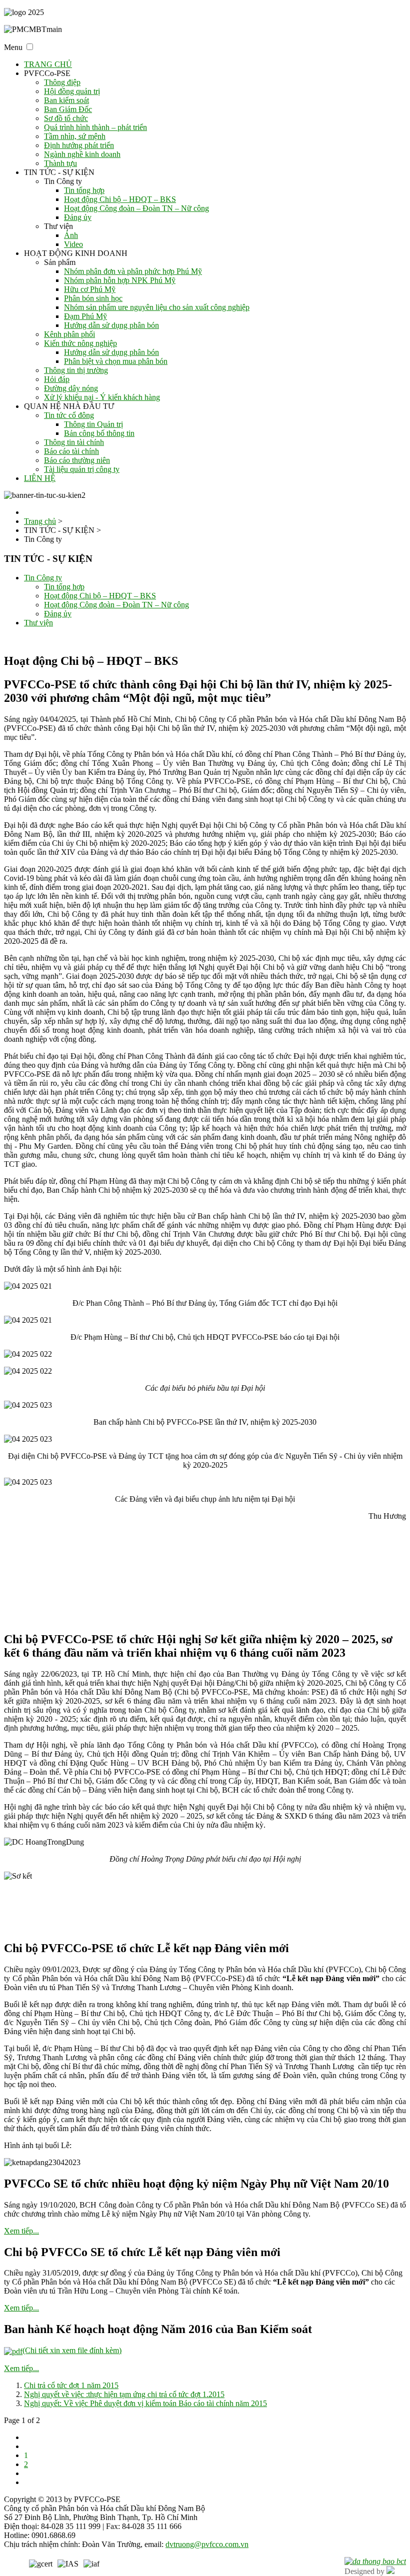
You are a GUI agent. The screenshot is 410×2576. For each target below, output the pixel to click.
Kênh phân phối (69, 334)
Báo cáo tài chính (71, 451)
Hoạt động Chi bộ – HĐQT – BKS (120, 199)
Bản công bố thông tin (99, 433)
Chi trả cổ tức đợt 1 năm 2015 (71, 2385)
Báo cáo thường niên (77, 460)
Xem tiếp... (21, 2231)
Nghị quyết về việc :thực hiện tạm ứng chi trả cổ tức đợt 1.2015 (124, 2394)
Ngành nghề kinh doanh (82, 154)
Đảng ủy (78, 217)
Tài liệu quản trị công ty (82, 469)
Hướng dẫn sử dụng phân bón (111, 325)
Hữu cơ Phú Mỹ (90, 289)
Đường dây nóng (71, 388)
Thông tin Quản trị (93, 424)
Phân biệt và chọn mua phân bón (116, 361)
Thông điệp (62, 82)
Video (73, 244)
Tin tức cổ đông (69, 415)
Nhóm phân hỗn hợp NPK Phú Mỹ (120, 280)
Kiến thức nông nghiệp (80, 343)
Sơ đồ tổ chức (66, 118)
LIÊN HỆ (40, 478)
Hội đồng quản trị (72, 91)
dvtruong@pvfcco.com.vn (207, 2544)
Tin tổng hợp (84, 190)
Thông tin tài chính (74, 442)
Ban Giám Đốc (68, 109)
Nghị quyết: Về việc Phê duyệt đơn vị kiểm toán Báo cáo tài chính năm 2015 (145, 2403)
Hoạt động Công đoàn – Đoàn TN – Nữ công (136, 208)
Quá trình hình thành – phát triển (95, 127)
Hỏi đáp (57, 379)
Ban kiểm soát (66, 100)
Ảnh (71, 235)
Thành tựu (60, 163)
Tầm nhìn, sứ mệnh (75, 136)
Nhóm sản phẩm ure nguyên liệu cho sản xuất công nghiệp (157, 307)
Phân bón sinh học (93, 298)
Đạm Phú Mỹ (85, 316)
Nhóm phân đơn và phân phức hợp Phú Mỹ (133, 271)
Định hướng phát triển (79, 145)
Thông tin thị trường (76, 370)
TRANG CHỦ (48, 64)
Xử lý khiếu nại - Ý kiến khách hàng (102, 397)
